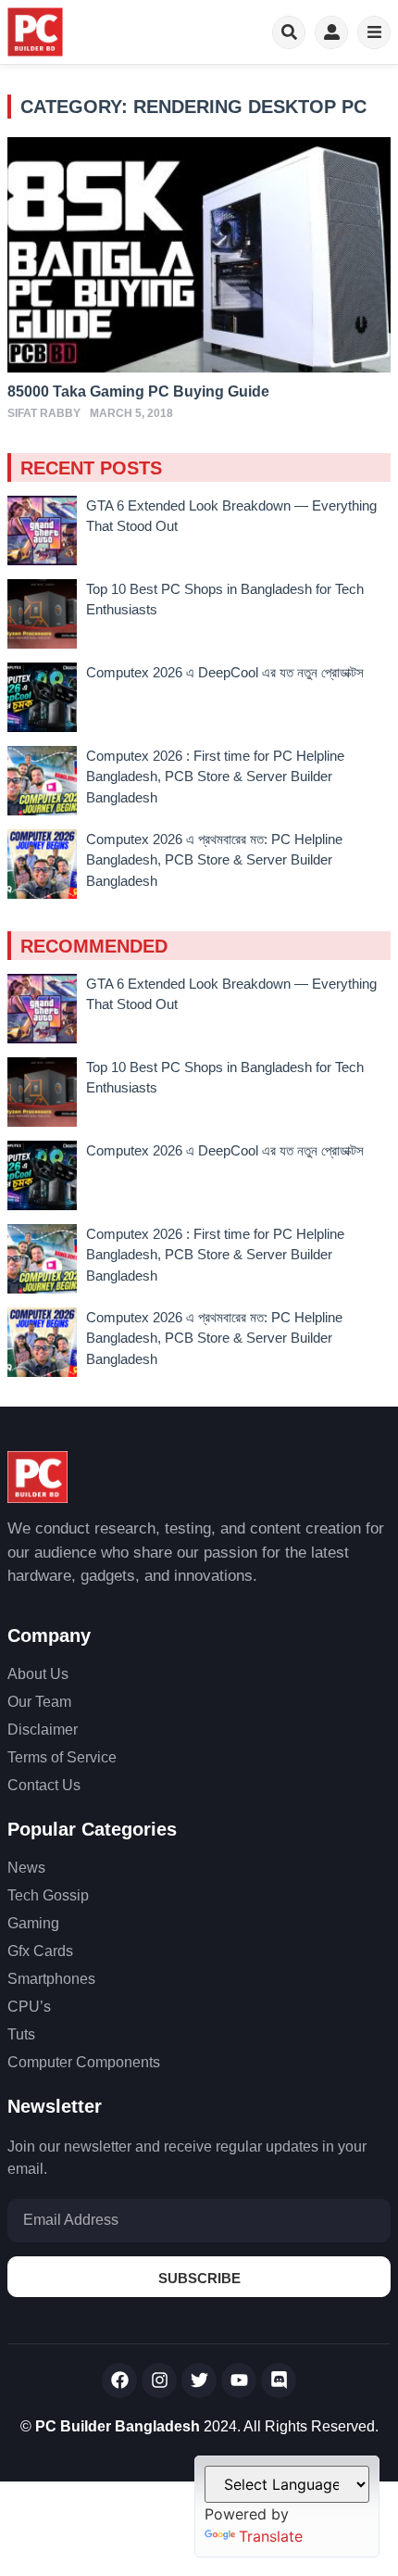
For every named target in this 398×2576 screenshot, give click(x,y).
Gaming (33, 1923)
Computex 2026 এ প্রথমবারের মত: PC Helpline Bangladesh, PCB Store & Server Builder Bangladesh (214, 860)
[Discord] (279, 2380)
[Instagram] (159, 2380)
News (26, 1868)
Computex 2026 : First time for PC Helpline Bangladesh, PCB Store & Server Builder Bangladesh (215, 777)
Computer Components (84, 2062)
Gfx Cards (40, 1951)
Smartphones (51, 1979)
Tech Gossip (48, 1895)
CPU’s (29, 2007)
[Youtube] (239, 2380)
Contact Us (44, 1785)
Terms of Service (62, 1757)
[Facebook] (119, 2380)
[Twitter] (199, 2380)
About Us (38, 1674)
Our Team (39, 1702)
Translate (271, 2536)
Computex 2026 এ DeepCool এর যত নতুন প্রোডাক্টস (225, 672)
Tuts (21, 2034)
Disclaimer (43, 1730)
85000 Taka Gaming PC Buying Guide (138, 391)
